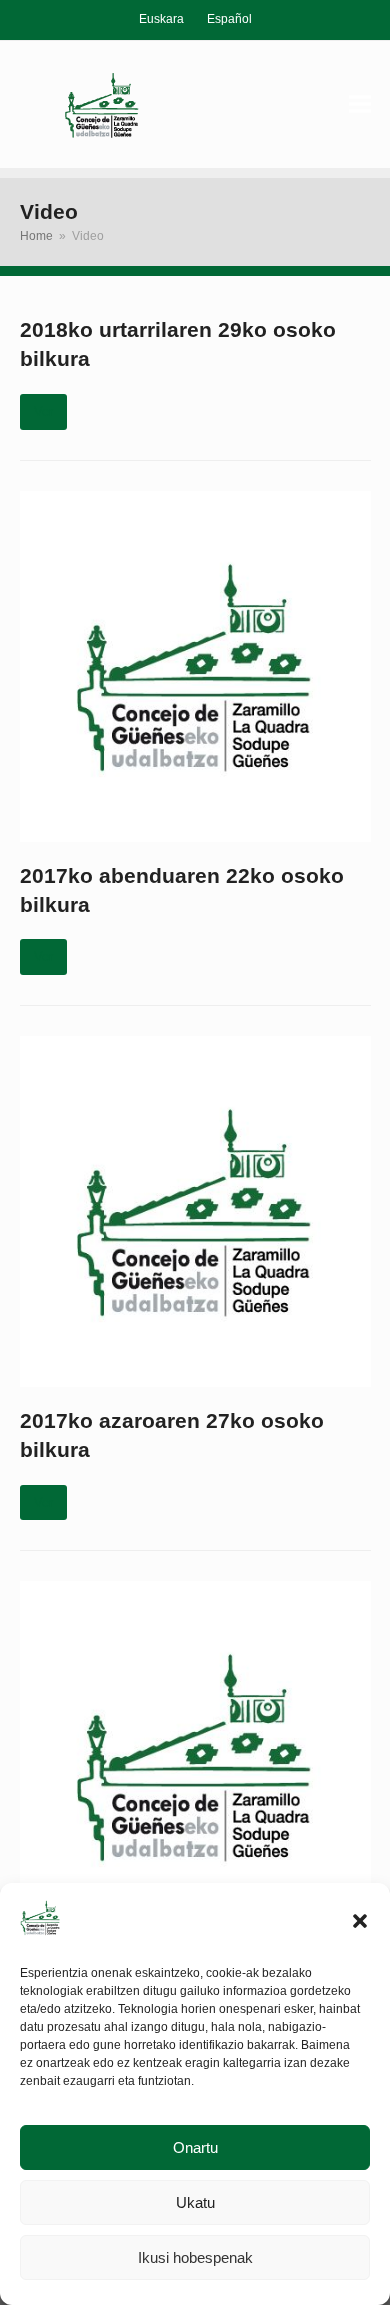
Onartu (195, 2147)
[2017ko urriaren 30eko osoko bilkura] (195, 1755)
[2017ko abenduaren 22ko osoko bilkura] (195, 665)
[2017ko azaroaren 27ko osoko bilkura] (195, 1210)
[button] (360, 1921)
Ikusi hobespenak (195, 2257)
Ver (43, 411)
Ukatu (195, 2202)
